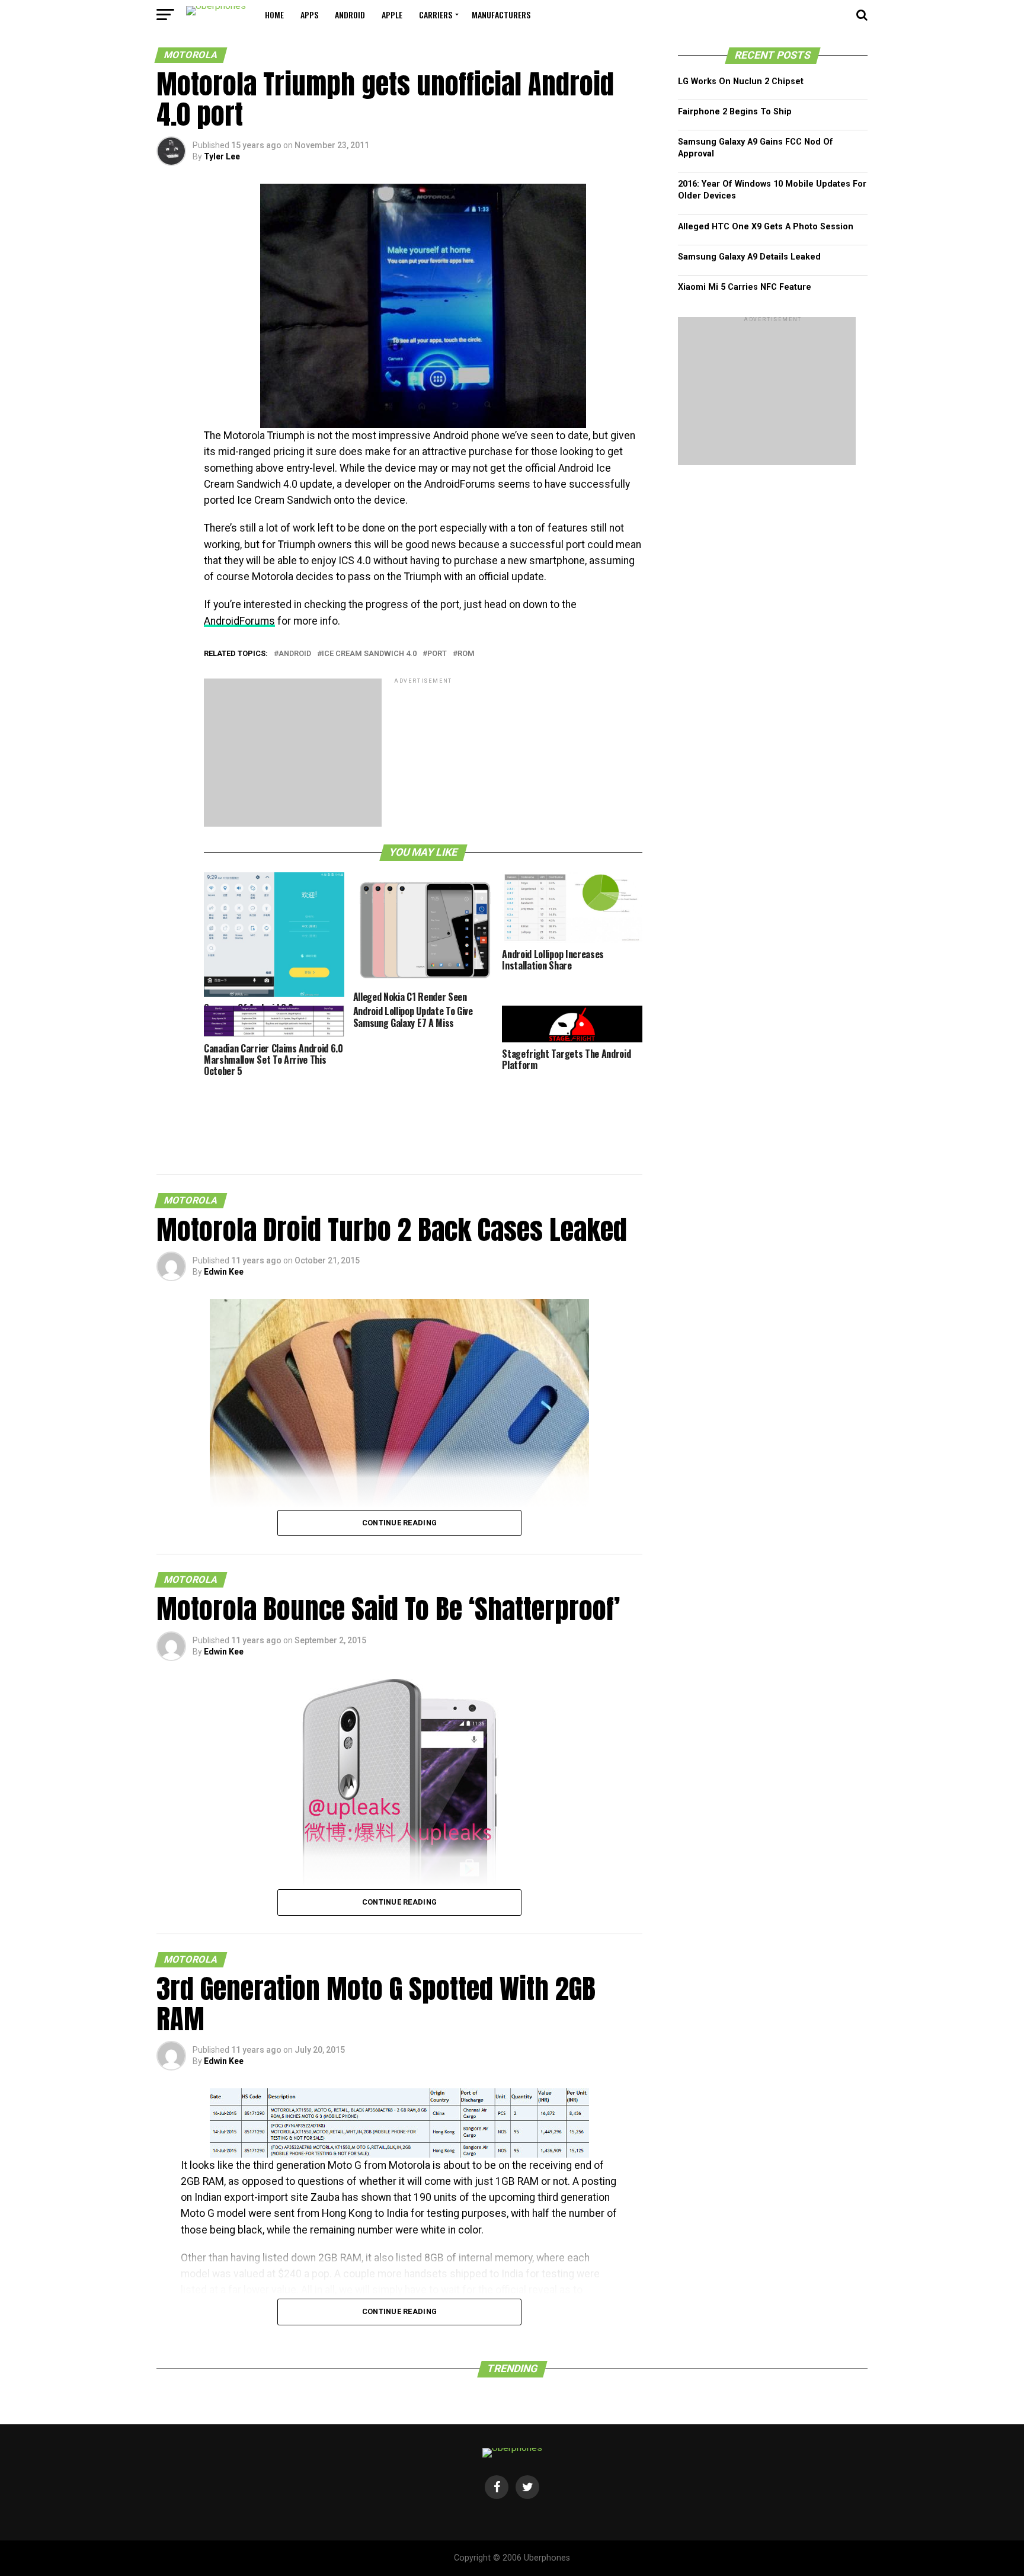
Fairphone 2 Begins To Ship (735, 112)
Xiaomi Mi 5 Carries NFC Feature (745, 287)
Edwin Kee (224, 1272)
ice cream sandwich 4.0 (369, 654)
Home (274, 15)
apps (309, 15)
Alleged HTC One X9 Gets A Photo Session (766, 227)
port (437, 654)
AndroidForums (239, 621)
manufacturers (501, 15)
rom (466, 654)
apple (392, 15)
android (350, 15)
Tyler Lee (222, 156)
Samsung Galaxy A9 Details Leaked (749, 257)
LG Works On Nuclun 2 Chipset (741, 81)
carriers (436, 15)
